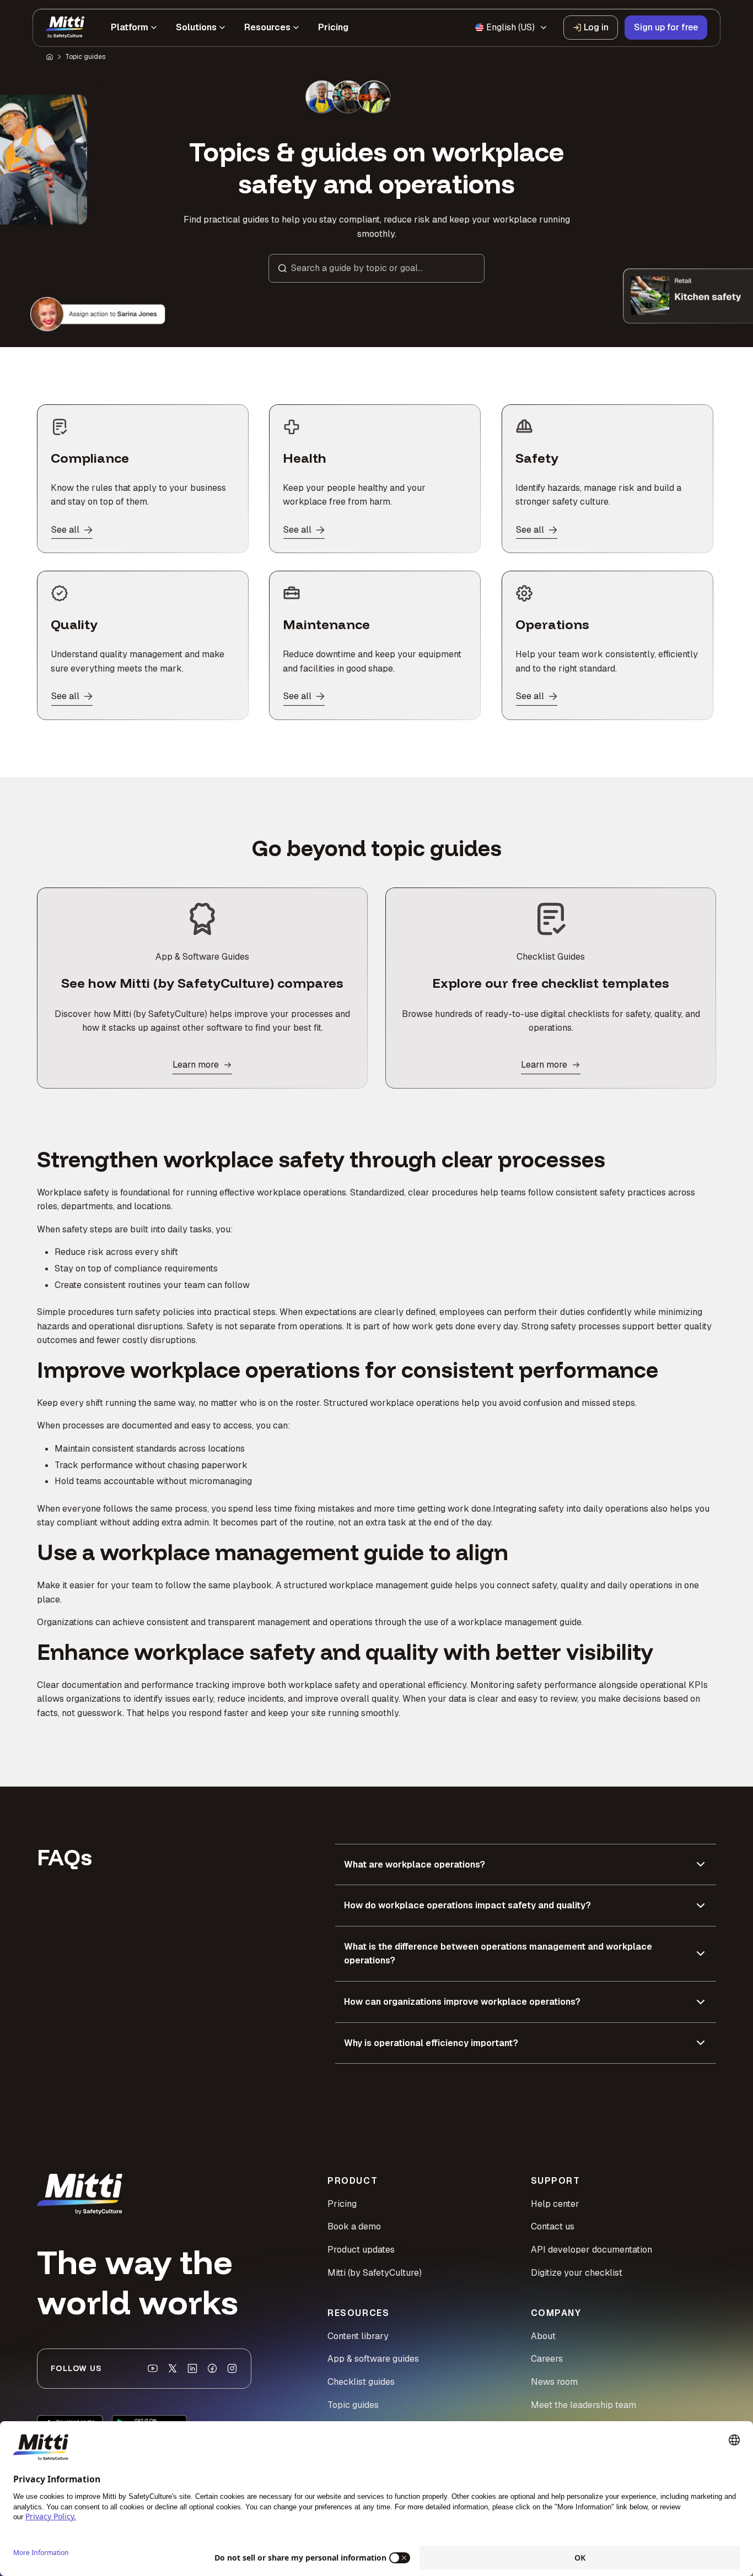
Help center (555, 2204)
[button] (376, 268)
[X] (173, 2368)
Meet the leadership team (583, 2405)
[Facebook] (212, 2368)
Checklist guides (361, 2382)
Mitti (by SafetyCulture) (375, 2273)
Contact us (553, 2226)
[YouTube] (153, 2368)
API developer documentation (591, 2250)
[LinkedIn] (192, 2368)
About (543, 2336)
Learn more (196, 1065)
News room (554, 2382)
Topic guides (85, 57)
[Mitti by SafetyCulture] (65, 28)
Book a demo (354, 2226)
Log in (596, 27)
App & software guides (373, 2359)
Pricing (342, 2204)
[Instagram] (232, 2368)
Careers (547, 2359)
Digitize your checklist (577, 2273)
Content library (358, 2336)
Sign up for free (666, 27)
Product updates (361, 2250)
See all (65, 530)
